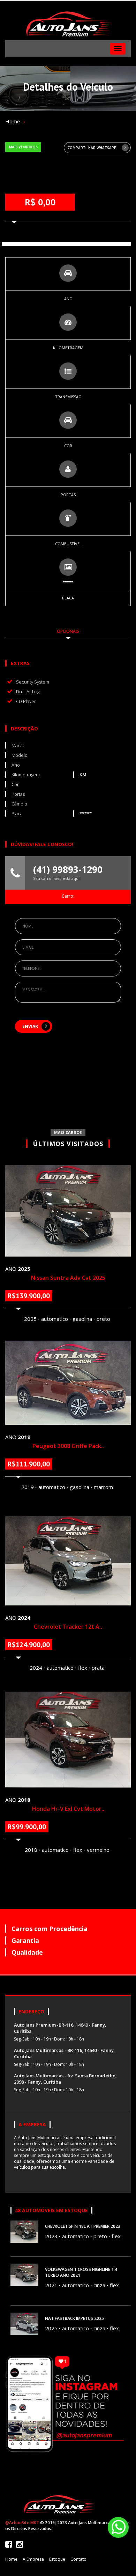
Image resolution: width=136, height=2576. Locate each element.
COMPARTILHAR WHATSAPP (92, 148)
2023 (51, 2236)
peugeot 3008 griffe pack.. (68, 1446)
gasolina (82, 1319)
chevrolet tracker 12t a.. (68, 1627)
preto (103, 1319)
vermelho (98, 1850)
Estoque (57, 2559)
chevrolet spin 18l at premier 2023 (83, 2226)
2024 (36, 1668)
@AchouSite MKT (22, 2523)
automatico (55, 1319)
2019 (28, 1487)
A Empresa (33, 2559)
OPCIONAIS (68, 631)
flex (83, 1668)
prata (98, 1668)
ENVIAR (30, 1026)
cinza (99, 2285)
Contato (78, 2559)
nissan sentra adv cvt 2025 (68, 1278)
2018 (31, 1850)
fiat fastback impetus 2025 (74, 2318)
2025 (30, 1319)
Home (13, 121)
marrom (103, 1487)
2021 (51, 2285)
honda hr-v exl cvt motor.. (68, 1809)
